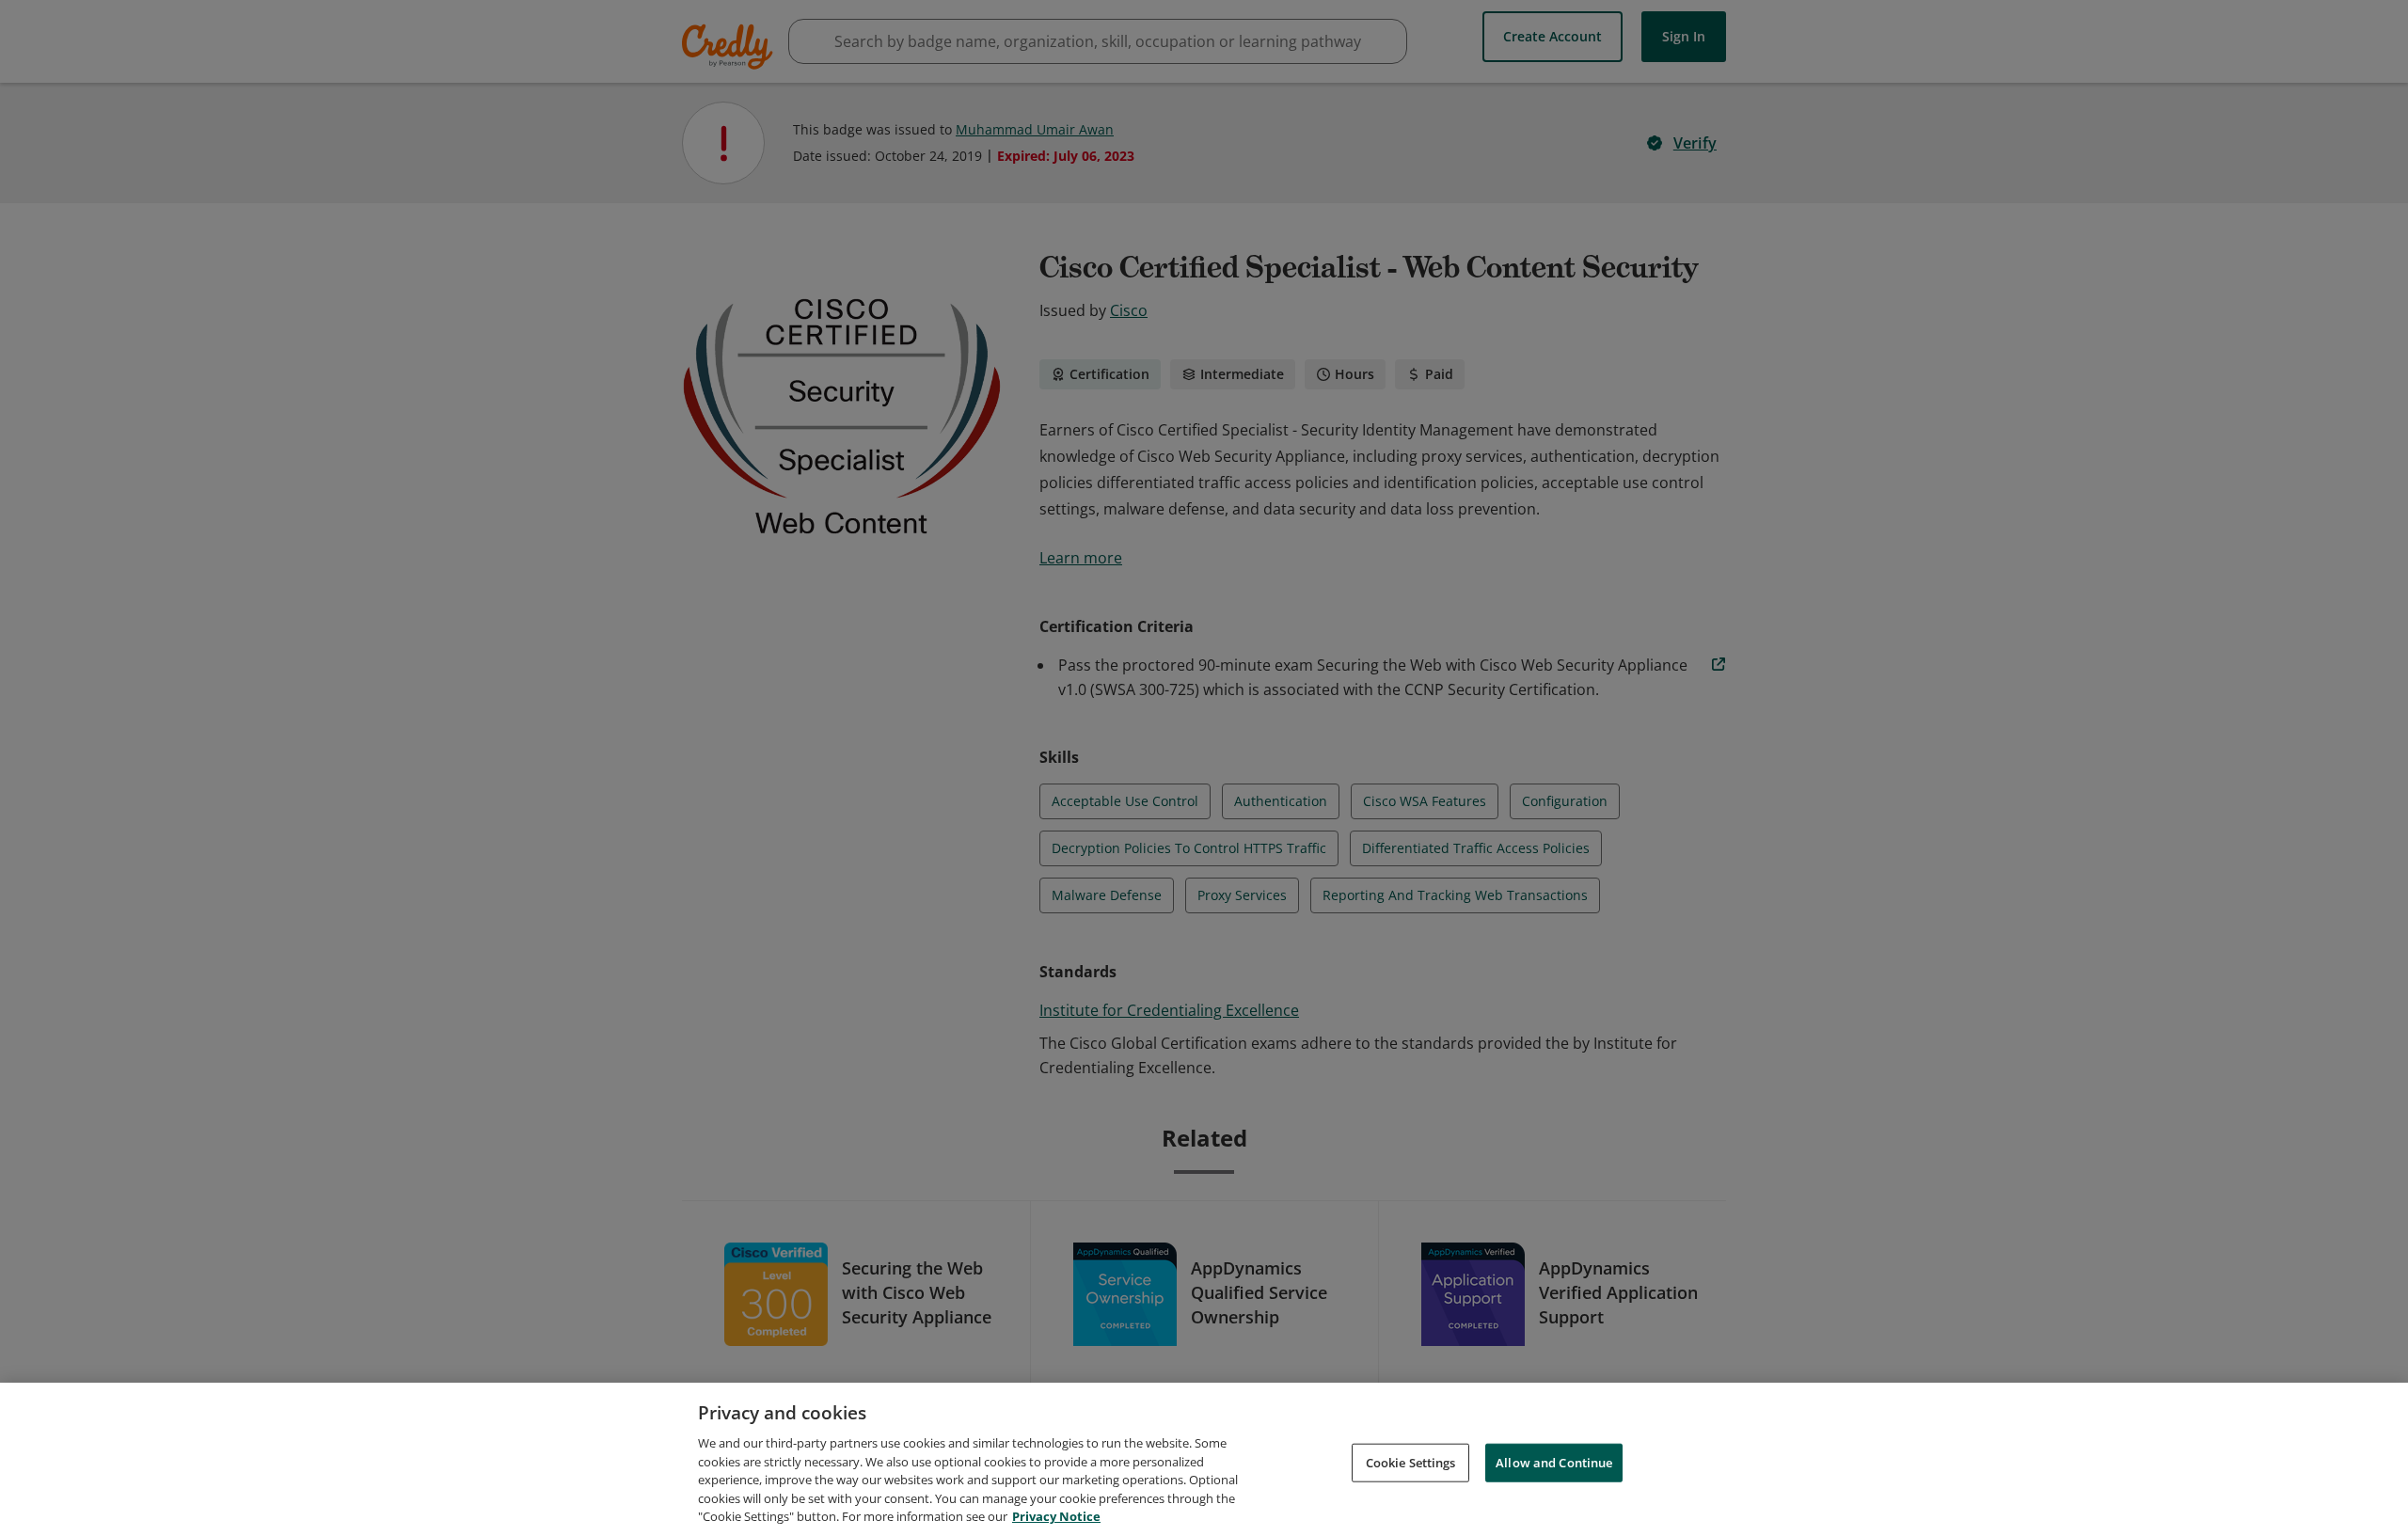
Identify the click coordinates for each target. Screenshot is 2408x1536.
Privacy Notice (1056, 1516)
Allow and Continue (1554, 1462)
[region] (1204, 1459)
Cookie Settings (1411, 1462)
